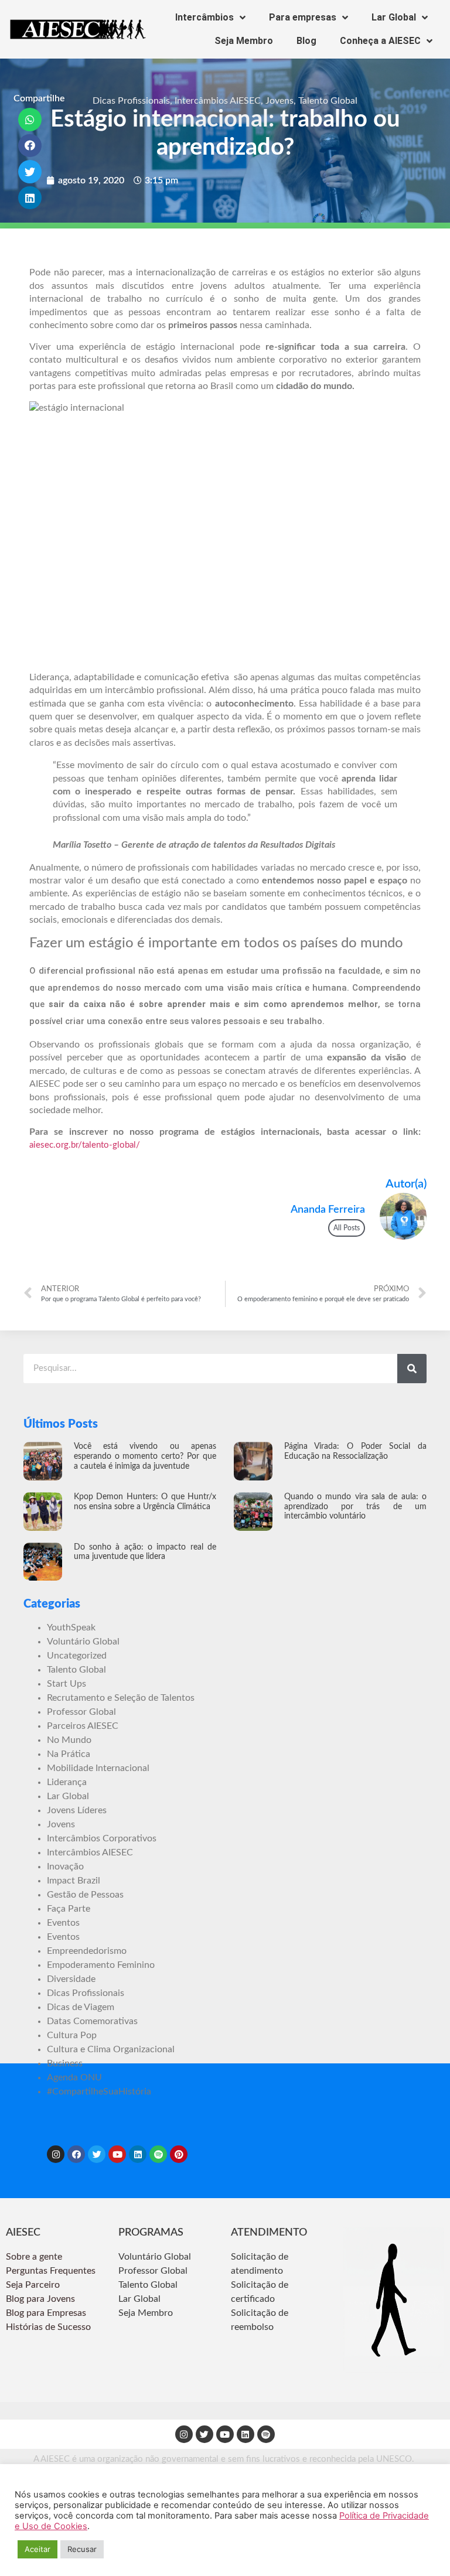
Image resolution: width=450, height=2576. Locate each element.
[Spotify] (158, 2154)
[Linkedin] (138, 2154)
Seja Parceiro (33, 2285)
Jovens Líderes (77, 1810)
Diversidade (71, 1979)
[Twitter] (97, 2154)
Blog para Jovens (40, 2299)
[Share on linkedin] (30, 198)
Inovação (65, 1867)
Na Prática (69, 1754)
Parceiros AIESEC (83, 1726)
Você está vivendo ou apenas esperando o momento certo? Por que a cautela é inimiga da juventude (145, 1456)
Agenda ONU (74, 2077)
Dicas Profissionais (131, 101)
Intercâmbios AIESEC (218, 101)
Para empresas (303, 17)
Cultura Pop (72, 2035)
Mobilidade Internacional (98, 1768)
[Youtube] (117, 2154)
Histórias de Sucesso (50, 2327)
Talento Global (328, 101)
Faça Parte (69, 1909)
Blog (306, 41)
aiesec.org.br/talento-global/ (85, 1145)
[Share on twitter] (30, 172)
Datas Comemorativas (92, 2021)
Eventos (63, 1923)
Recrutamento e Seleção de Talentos (121, 1698)
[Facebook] (76, 2154)
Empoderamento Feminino (101, 1965)
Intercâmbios (204, 17)
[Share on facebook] (30, 146)
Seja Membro (244, 41)
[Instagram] (56, 2154)
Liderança (67, 1782)
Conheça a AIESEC (380, 41)
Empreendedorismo (87, 1951)
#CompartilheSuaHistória (99, 2091)
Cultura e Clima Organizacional (111, 2049)
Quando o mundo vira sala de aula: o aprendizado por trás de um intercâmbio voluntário (355, 1507)
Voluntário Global (83, 1642)
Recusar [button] (82, 2549)
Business (65, 2063)
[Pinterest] (179, 2154)
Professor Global (81, 1712)
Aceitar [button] (37, 2549)
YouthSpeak (71, 1628)
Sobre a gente (35, 2257)
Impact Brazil (74, 1881)
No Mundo (69, 1740)
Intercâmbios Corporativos (102, 1838)
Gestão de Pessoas (85, 1895)
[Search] (412, 1369)
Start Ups (67, 1684)
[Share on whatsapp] (30, 120)
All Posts (347, 1228)
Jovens (279, 101)
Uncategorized (77, 1656)
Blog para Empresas (46, 2313)
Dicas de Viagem (81, 2007)
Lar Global (394, 17)
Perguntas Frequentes (52, 2271)
